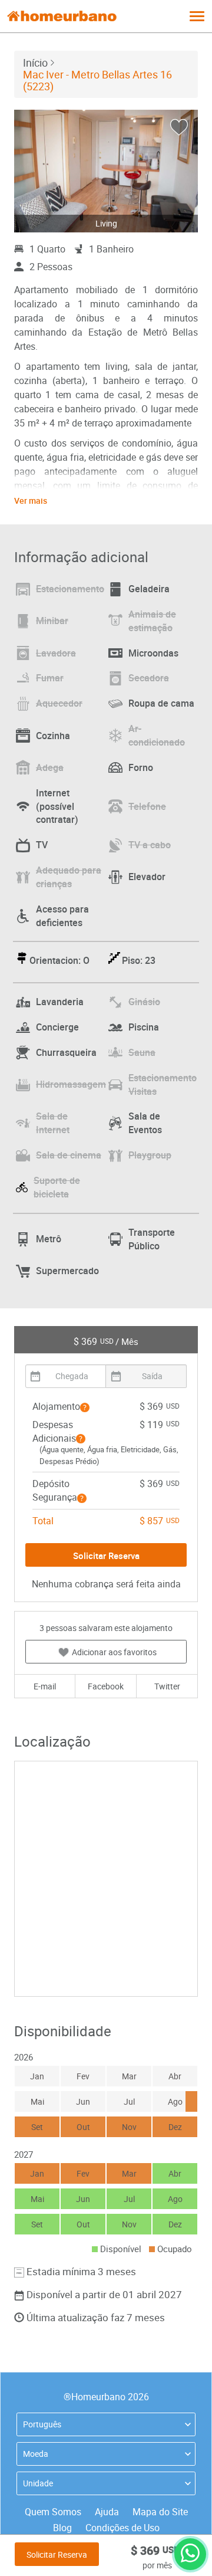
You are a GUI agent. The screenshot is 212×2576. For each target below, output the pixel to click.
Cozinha (53, 736)
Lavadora (56, 653)
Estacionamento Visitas (163, 1084)
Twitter (167, 1686)
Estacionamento (70, 589)
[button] (85, 1407)
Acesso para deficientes (62, 916)
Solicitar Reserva (57, 2554)
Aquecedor (59, 703)
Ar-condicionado (157, 735)
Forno (141, 767)
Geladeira (149, 589)
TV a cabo (150, 845)
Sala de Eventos (145, 1123)
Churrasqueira (66, 1052)
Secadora (149, 678)
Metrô (49, 1239)
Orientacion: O (59, 960)
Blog (62, 2528)
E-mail (45, 1686)
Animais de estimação (152, 621)
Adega (50, 767)
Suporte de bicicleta (57, 1187)
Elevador (147, 877)
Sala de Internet (53, 1123)
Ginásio (144, 1002)
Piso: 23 (139, 960)
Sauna (142, 1052)
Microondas (153, 653)
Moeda (36, 2454)
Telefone (147, 806)
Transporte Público (152, 1239)
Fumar (50, 678)
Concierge (57, 1027)
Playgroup (150, 1155)
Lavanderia (60, 1002)
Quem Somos (53, 2512)
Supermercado (67, 1271)
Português (42, 2424)
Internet (57, 806)
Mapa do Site (160, 2512)
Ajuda (107, 2512)
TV (42, 845)
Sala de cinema (69, 1155)
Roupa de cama (161, 703)
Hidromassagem (71, 1084)
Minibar (52, 621)
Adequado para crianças (69, 877)
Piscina (144, 1027)
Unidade (38, 2483)
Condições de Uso (122, 2528)
